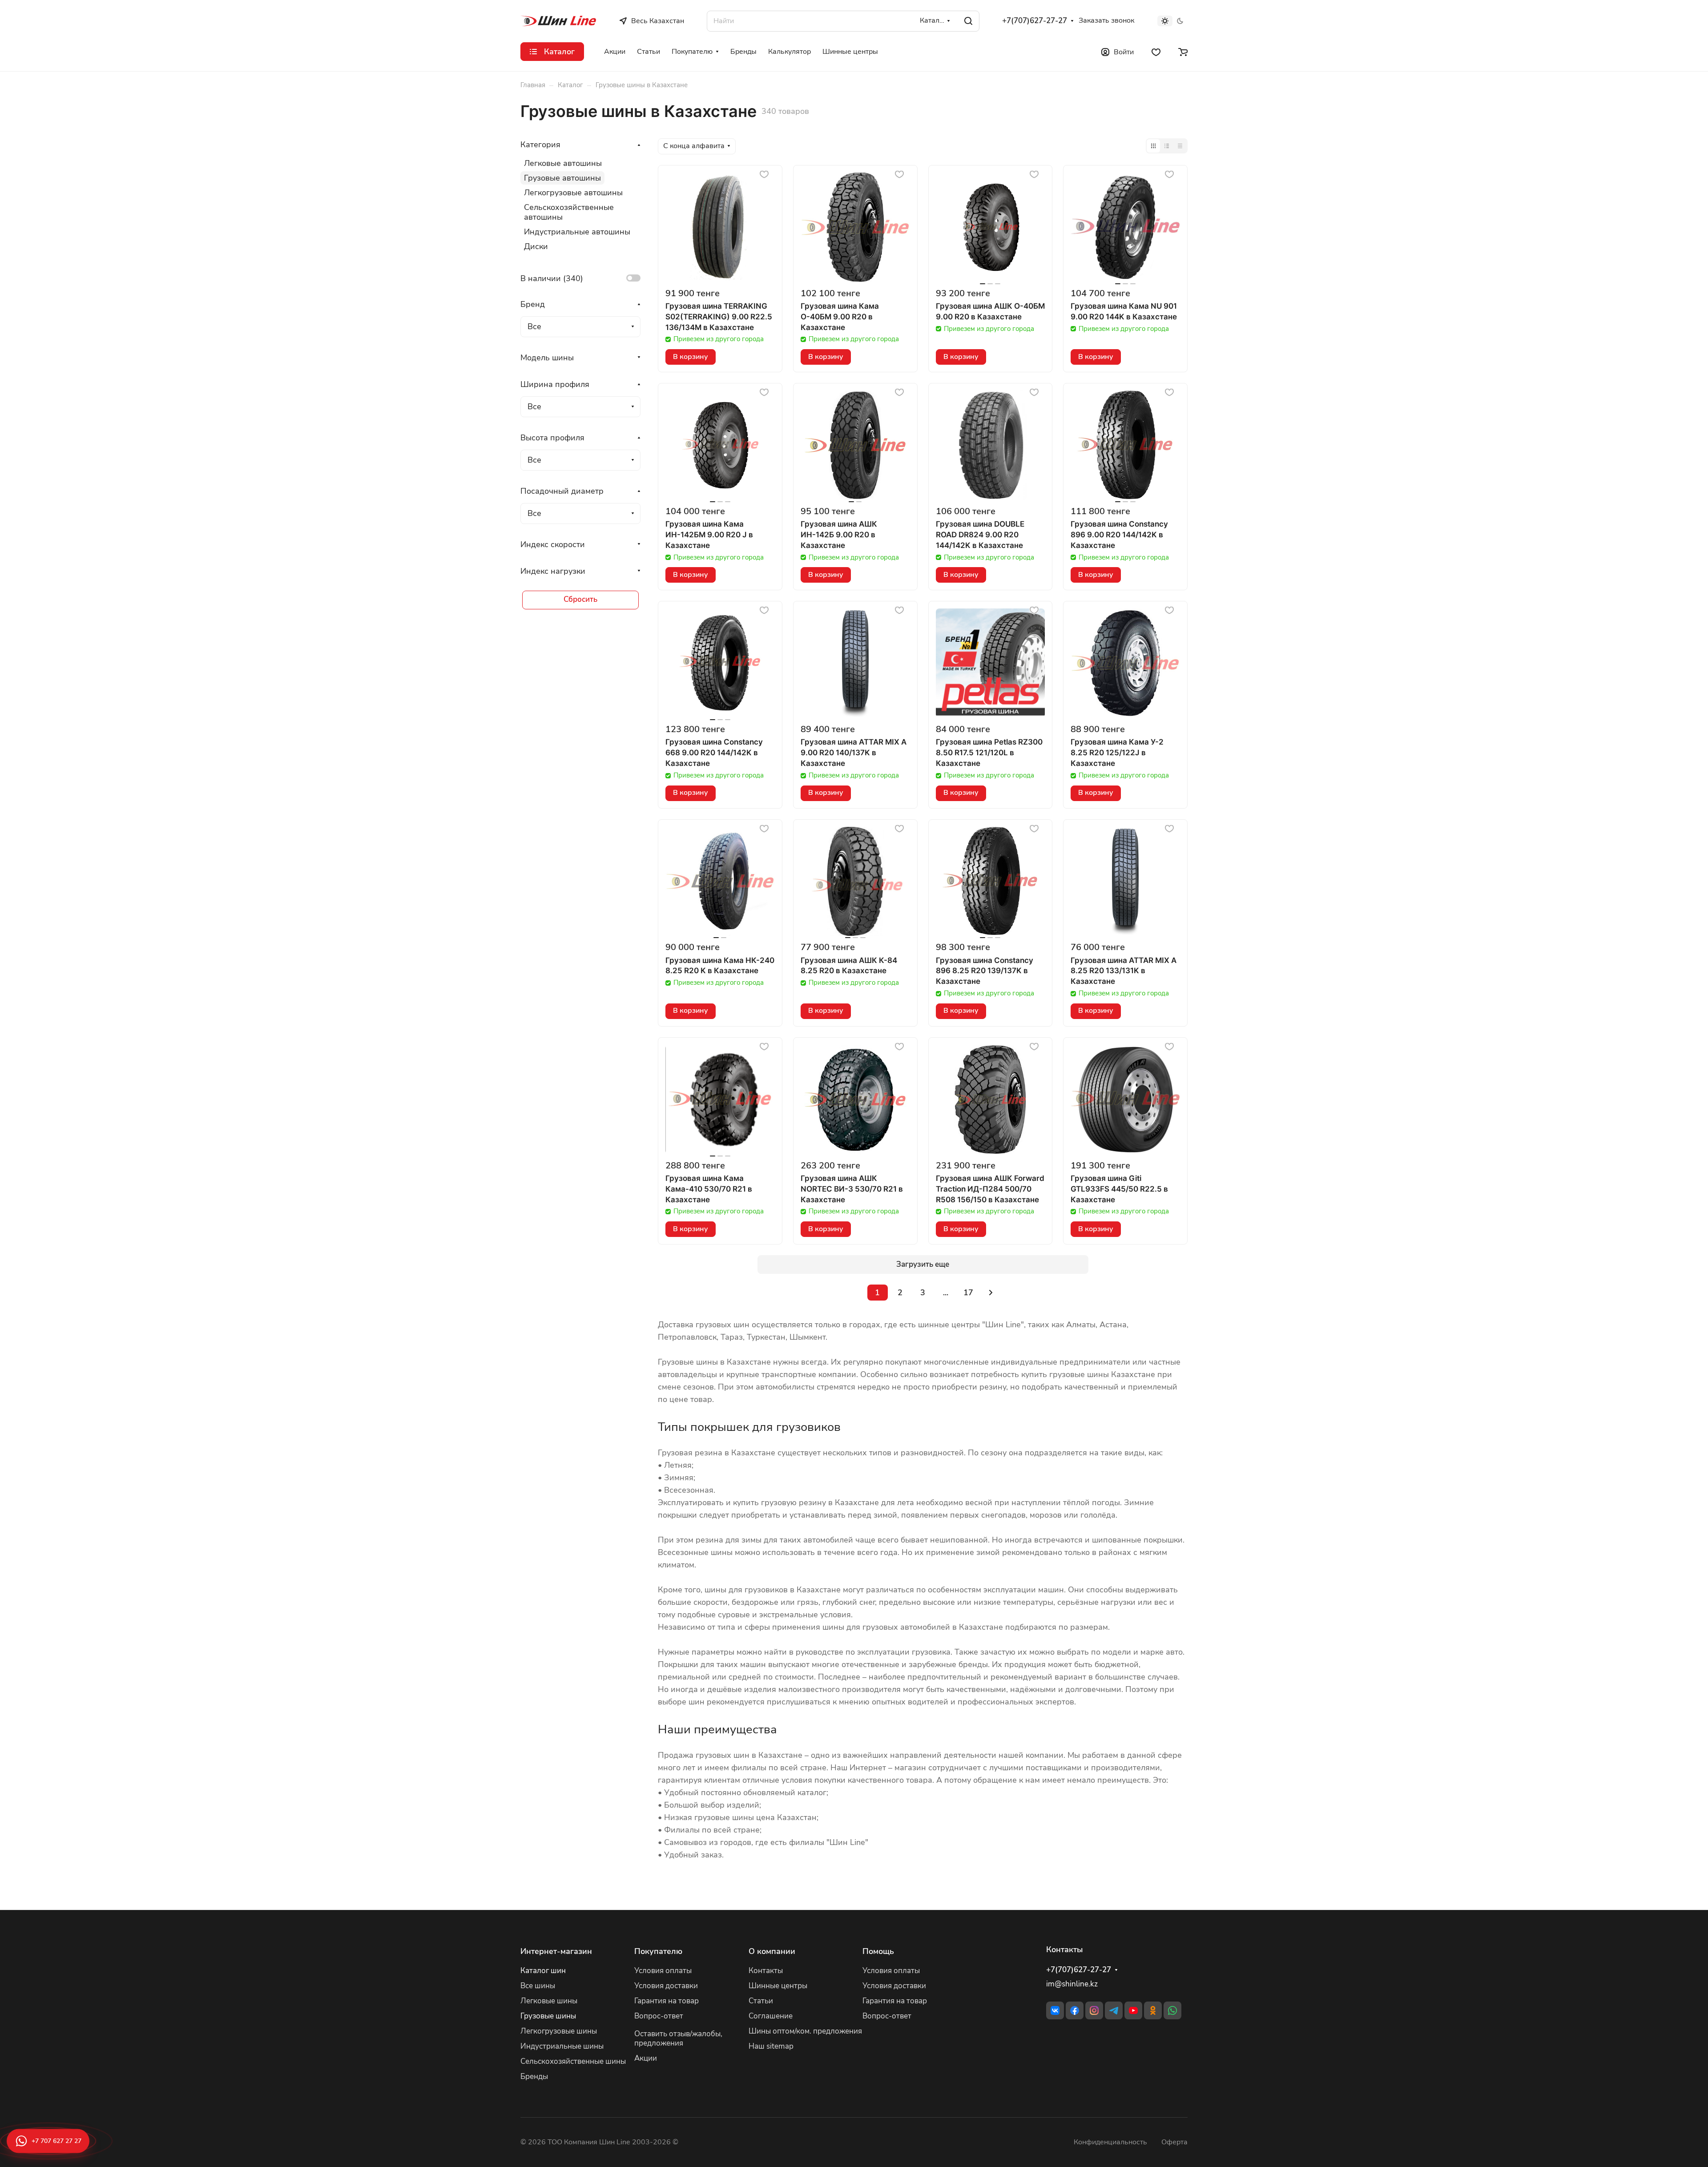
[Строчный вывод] (1167, 146)
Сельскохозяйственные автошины (569, 212)
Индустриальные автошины (577, 232)
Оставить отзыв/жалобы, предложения (678, 2038)
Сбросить (580, 599)
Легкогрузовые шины (559, 2031)
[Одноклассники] (1153, 2010)
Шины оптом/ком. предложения (805, 2031)
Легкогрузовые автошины (573, 193)
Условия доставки (666, 1986)
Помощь (878, 1951)
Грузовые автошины (562, 178)
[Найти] (968, 21)
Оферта (1174, 2142)
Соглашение (771, 2016)
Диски (536, 246)
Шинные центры (778, 1986)
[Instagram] (1094, 2010)
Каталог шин (543, 1971)
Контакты (766, 1971)
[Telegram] (1114, 2010)
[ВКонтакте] (1055, 2010)
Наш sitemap (771, 2046)
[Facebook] (1075, 2010)
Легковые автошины (563, 163)
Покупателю (658, 1951)
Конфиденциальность (1110, 2142)
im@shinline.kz (1072, 1984)
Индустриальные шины (562, 2046)
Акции (646, 2058)
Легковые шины (549, 2001)
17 (968, 1293)
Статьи (761, 2001)
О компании (772, 1951)
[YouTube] (1133, 2010)
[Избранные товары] (1156, 52)
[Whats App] (1172, 2010)
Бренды (534, 2076)
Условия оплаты (663, 1971)
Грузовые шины (548, 2016)
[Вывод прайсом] (1180, 146)
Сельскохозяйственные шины (573, 2061)
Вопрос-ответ (659, 2016)
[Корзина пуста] (1183, 52)
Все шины (538, 1986)
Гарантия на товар (667, 2001)
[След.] (991, 1293)
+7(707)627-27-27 (1035, 21)
